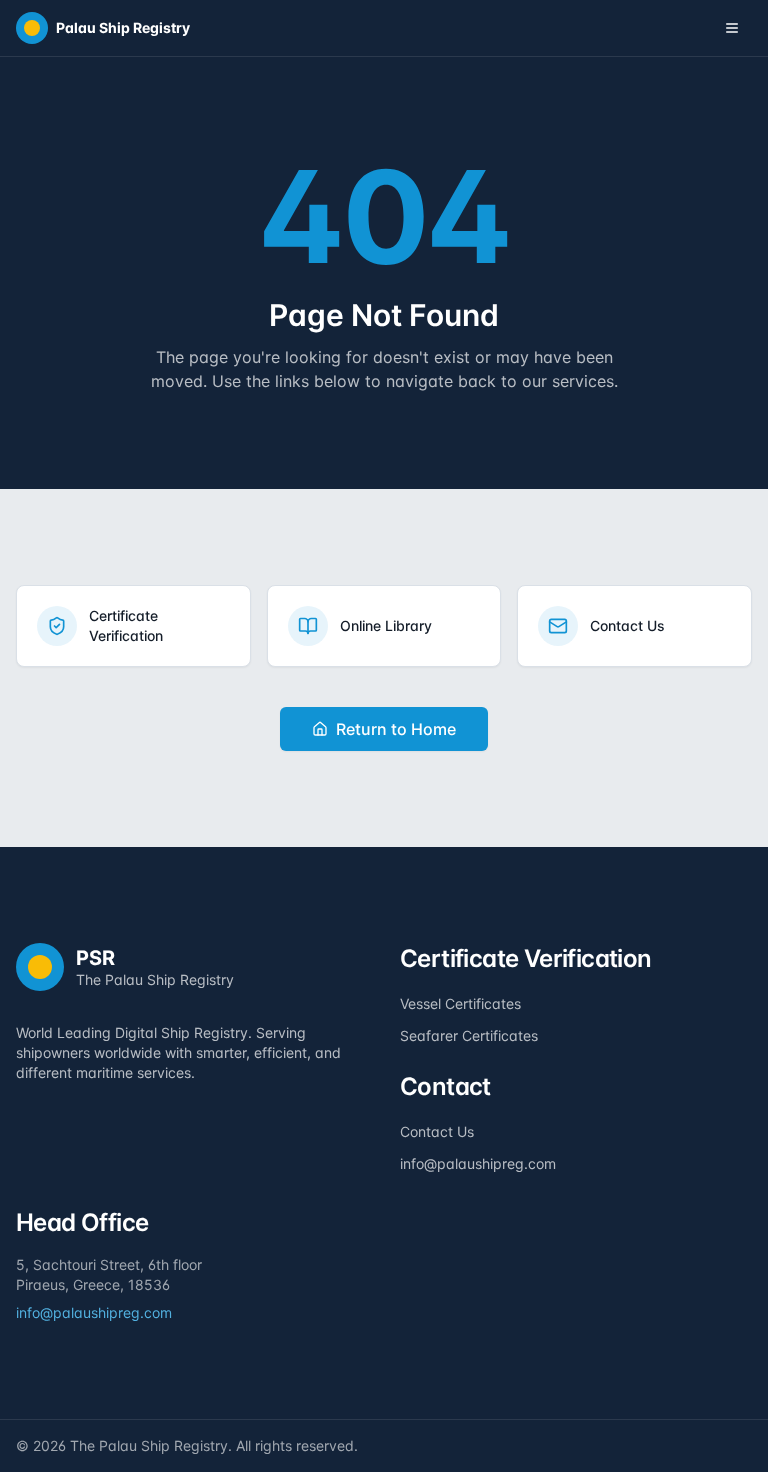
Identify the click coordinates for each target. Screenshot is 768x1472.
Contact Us (437, 1131)
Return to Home (396, 729)
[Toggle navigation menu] (732, 28)
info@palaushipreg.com (478, 1163)
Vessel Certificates (460, 1003)
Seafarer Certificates (469, 1035)
